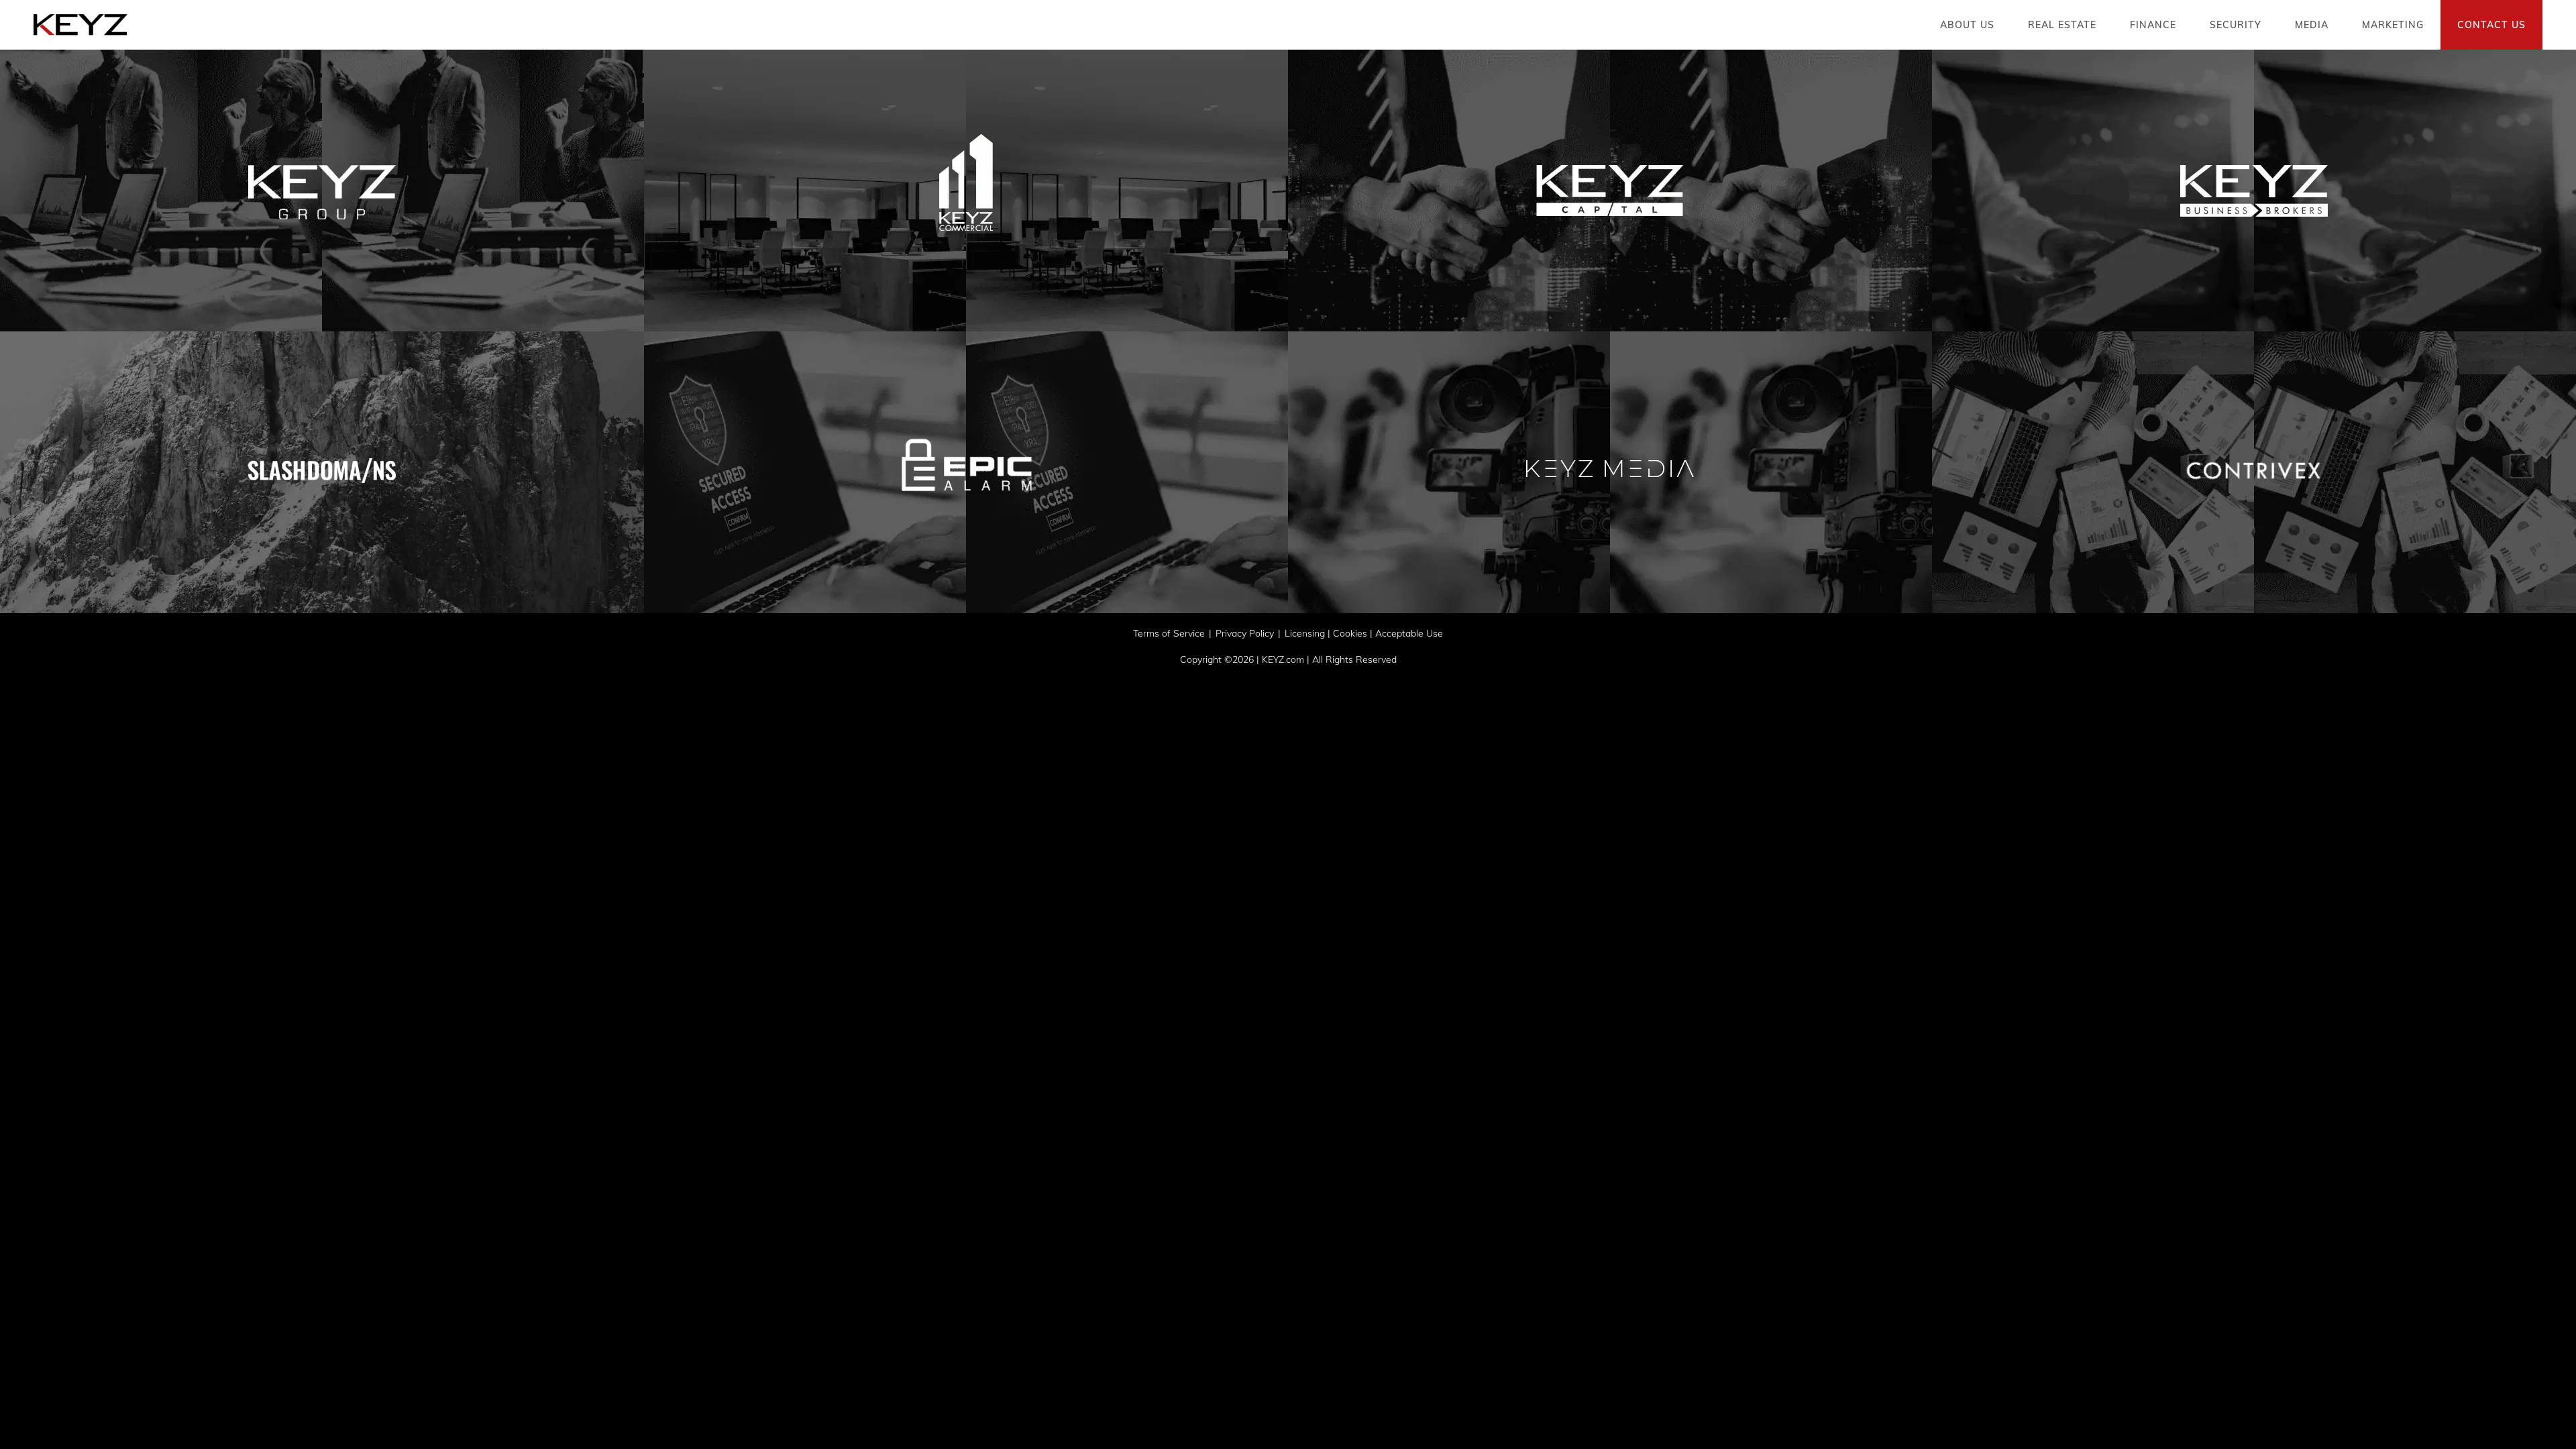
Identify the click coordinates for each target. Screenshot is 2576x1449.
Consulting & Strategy (322, 210)
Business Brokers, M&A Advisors (2254, 210)
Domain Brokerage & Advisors (322, 482)
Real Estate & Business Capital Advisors (1610, 227)
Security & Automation (966, 492)
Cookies (1350, 633)
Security (2236, 25)
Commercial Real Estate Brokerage (966, 210)
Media (2312, 25)
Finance (2153, 25)
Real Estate (2062, 25)
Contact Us (2491, 25)
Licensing (1305, 633)
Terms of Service (1169, 633)
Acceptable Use (1409, 633)
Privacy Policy (1245, 633)
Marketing (2393, 25)
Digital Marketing (2254, 492)
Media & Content (1610, 492)
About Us (1967, 25)
